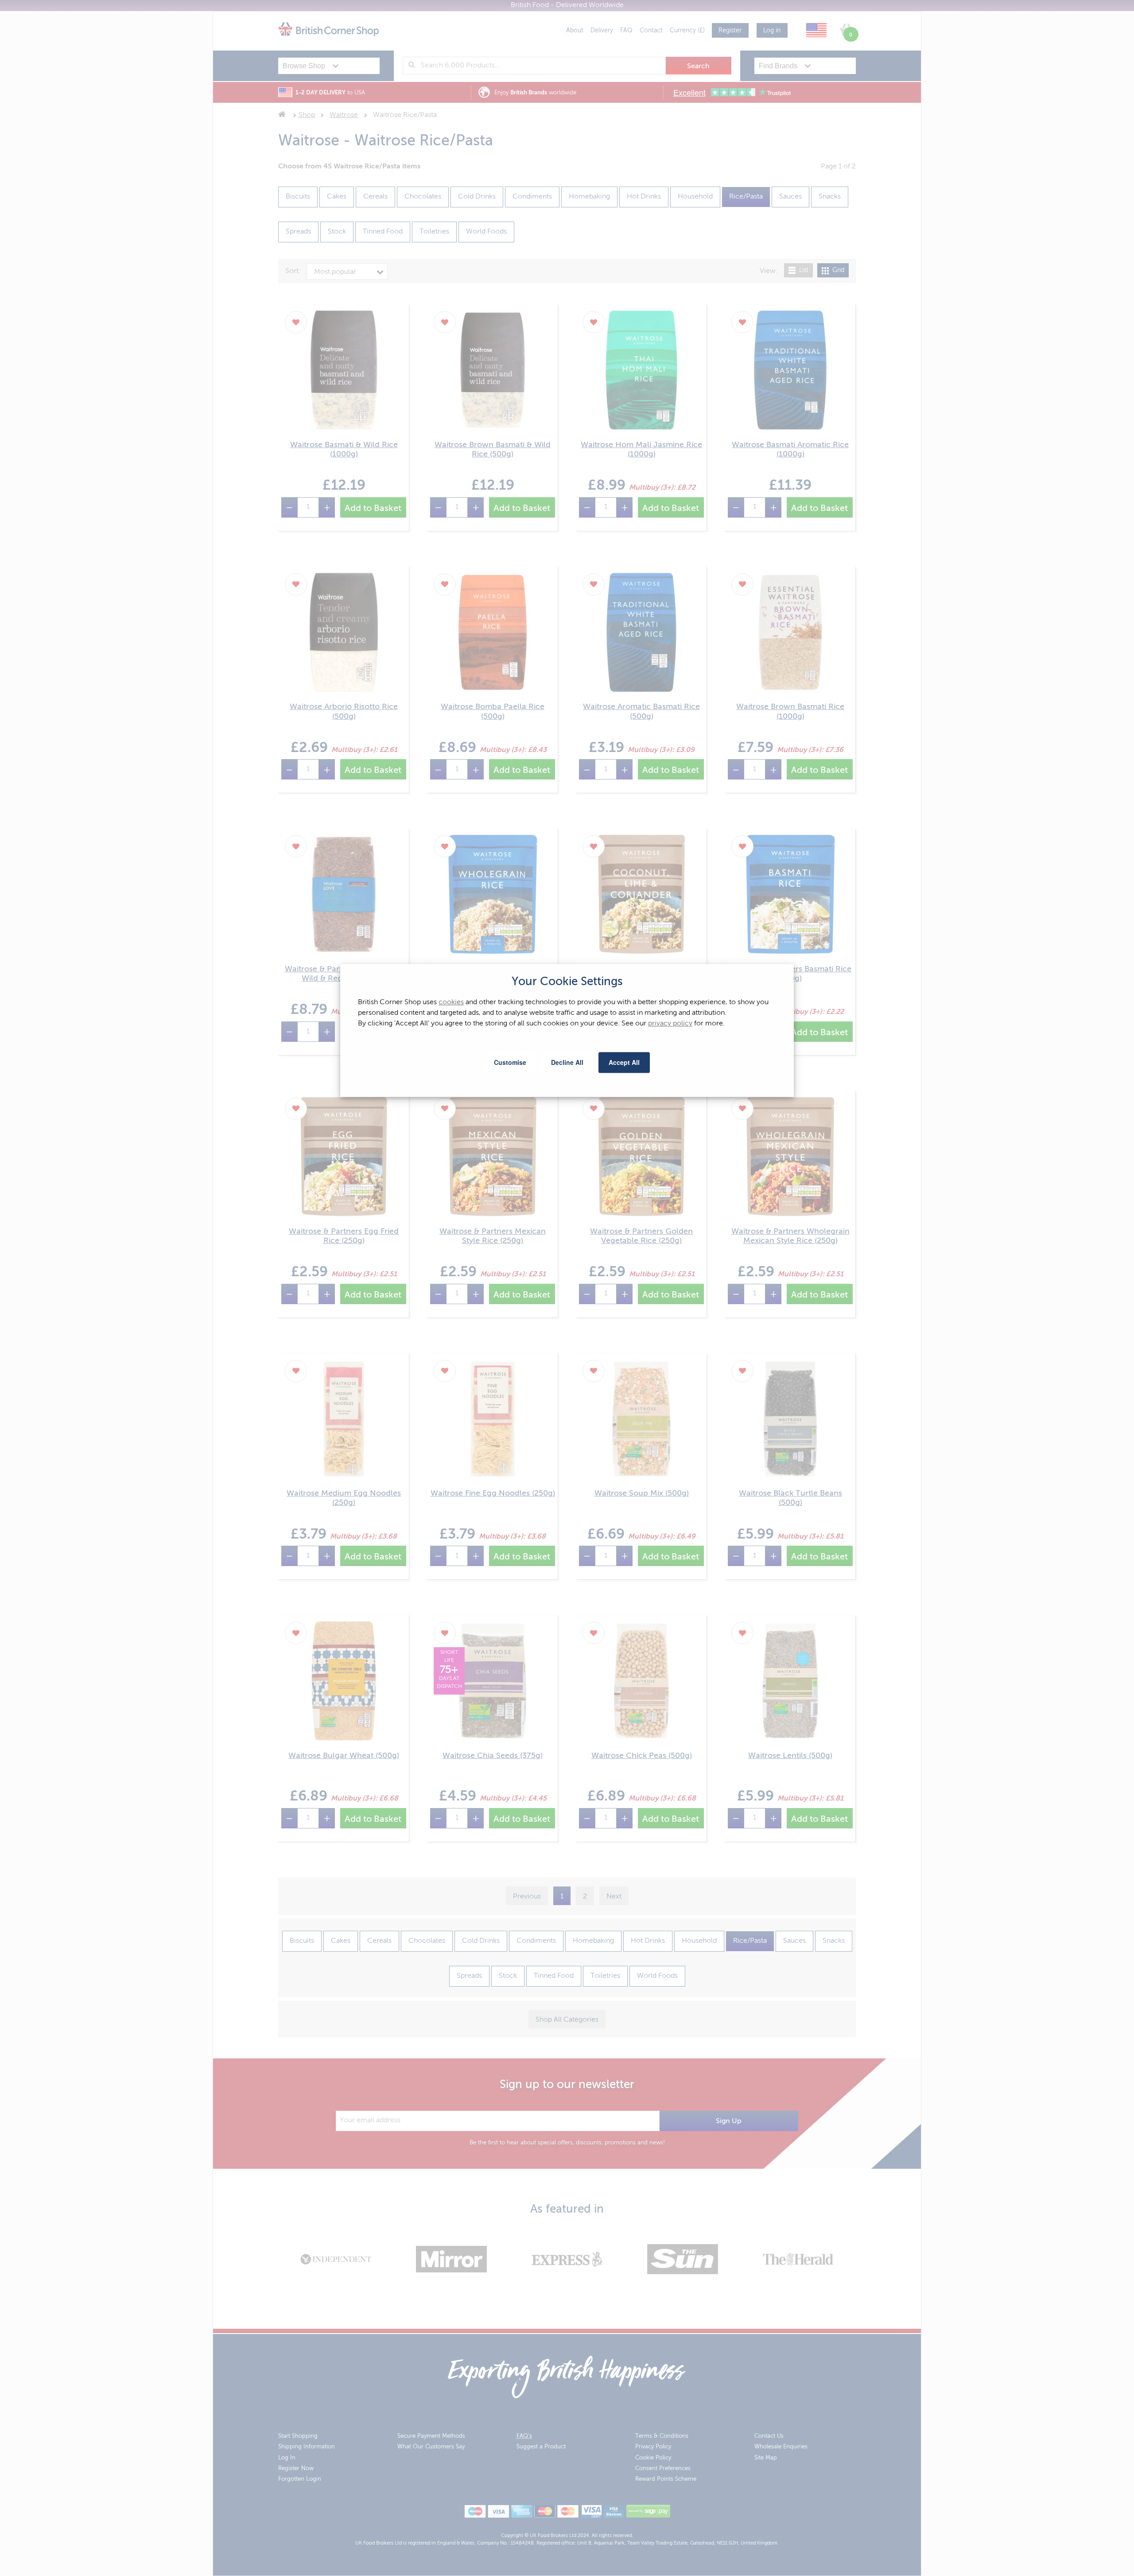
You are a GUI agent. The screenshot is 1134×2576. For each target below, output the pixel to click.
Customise (510, 1062)
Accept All (624, 1062)
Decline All (567, 1062)
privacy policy (670, 1024)
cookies (451, 1003)
